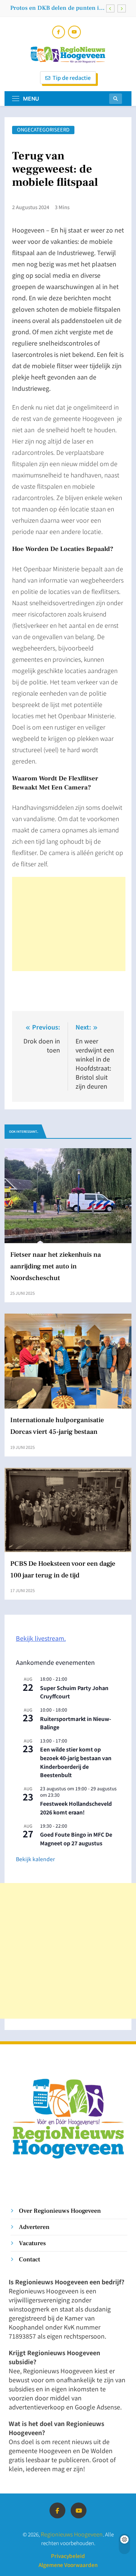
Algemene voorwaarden (68, 2565)
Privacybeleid (68, 2556)
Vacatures (32, 2243)
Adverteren (34, 2227)
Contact (29, 2259)
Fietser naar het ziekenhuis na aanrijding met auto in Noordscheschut (56, 1266)
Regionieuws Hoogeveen (72, 2534)
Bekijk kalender (35, 1859)
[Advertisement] (69, 924)
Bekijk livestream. (41, 1638)
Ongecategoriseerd (43, 130)
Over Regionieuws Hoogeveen (60, 2211)
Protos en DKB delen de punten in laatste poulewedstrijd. (56, 8)
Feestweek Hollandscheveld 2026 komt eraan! (76, 1808)
